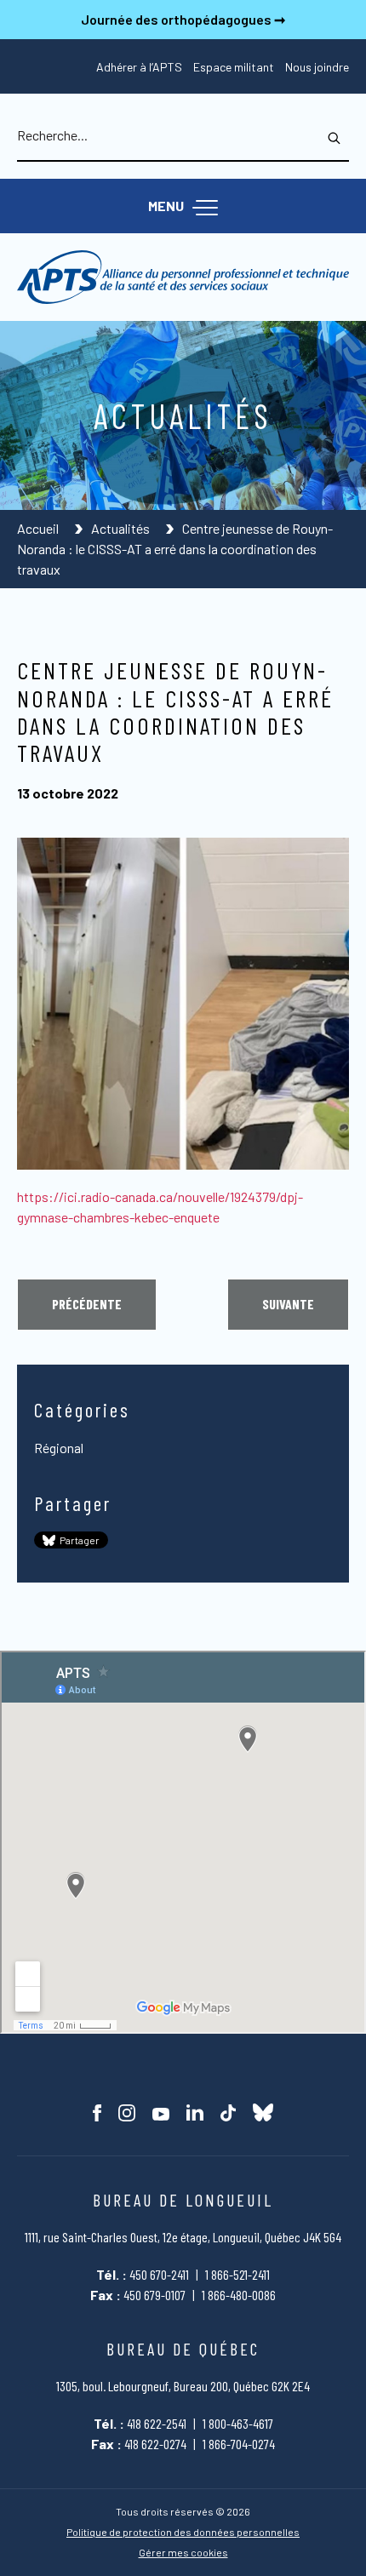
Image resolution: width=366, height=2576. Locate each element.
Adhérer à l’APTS (139, 67)
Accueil (39, 528)
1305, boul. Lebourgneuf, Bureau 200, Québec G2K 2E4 (183, 2386)
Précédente (87, 1304)
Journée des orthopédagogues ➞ (183, 19)
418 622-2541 (157, 2423)
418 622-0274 (155, 2444)
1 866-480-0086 (239, 2295)
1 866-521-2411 (237, 2274)
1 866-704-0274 (239, 2444)
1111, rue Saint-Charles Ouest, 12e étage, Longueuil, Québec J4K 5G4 (183, 2237)
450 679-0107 (154, 2295)
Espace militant (234, 67)
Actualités (122, 528)
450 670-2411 (159, 2274)
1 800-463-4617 (238, 2423)
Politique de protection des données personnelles (183, 2532)
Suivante (288, 1304)
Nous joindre (317, 67)
